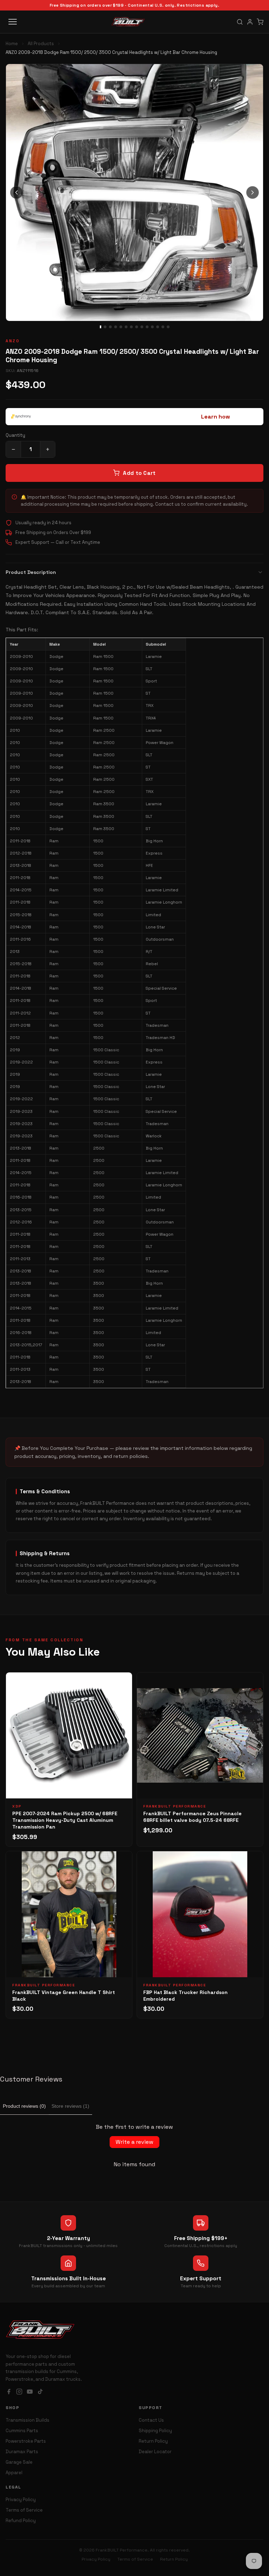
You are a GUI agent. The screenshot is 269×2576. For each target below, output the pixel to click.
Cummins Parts (22, 2431)
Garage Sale (19, 2462)
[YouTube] (30, 2392)
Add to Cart (139, 473)
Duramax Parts (22, 2452)
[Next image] (253, 192)
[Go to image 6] (126, 327)
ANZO (13, 341)
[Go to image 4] (116, 327)
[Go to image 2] (105, 327)
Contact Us (151, 2420)
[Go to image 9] (142, 327)
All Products (41, 44)
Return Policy (153, 2441)
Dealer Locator (155, 2452)
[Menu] (13, 22)
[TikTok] (40, 2392)
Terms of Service (24, 2510)
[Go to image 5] (121, 327)
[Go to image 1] (101, 327)
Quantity (15, 435)
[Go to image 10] (147, 327)
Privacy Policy (21, 2500)
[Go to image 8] (137, 327)
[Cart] (260, 22)
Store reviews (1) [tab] (70, 2106)
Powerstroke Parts (26, 2441)
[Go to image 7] (131, 327)
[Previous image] (16, 192)
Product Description (31, 572)
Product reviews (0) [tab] (24, 2106)
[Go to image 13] (163, 327)
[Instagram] (19, 2392)
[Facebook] (9, 2392)
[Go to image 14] (168, 327)
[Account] (250, 22)
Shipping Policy (155, 2431)
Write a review (134, 2142)
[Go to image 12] (158, 327)
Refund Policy (21, 2521)
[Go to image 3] (110, 327)
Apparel (14, 2473)
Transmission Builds (27, 2420)
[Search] (240, 22)
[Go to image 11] (152, 327)
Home (12, 44)
